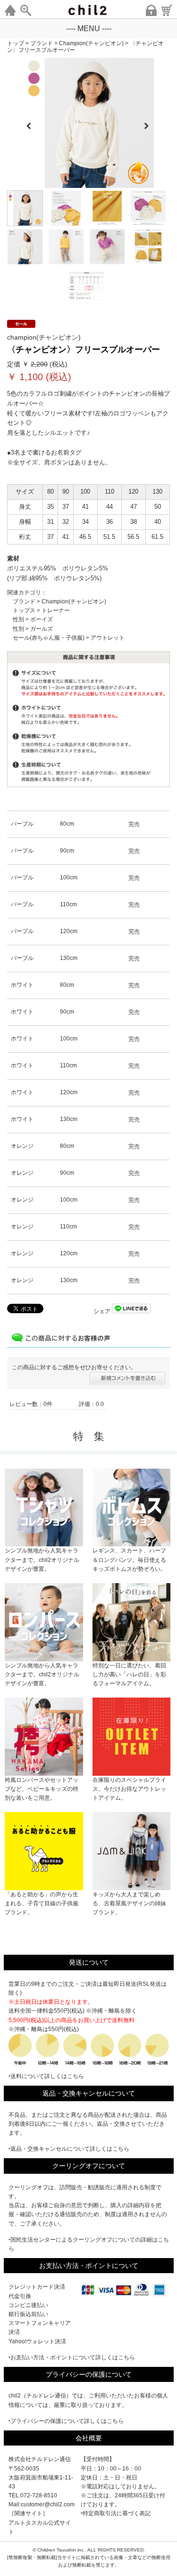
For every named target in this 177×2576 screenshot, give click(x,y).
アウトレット (108, 638)
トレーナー (56, 610)
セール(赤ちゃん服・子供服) (49, 638)
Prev (29, 123)
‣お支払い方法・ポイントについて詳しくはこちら (72, 2357)
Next (150, 123)
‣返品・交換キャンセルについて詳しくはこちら (69, 2149)
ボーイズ (42, 619)
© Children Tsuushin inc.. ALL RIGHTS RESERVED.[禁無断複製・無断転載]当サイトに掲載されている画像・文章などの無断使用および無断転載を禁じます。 (89, 2557)
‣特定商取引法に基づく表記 (116, 2513)
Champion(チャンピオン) (74, 601)
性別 (18, 619)
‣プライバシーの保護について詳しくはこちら (66, 2421)
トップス (24, 610)
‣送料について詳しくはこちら (46, 2076)
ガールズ (42, 629)
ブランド (24, 601)
